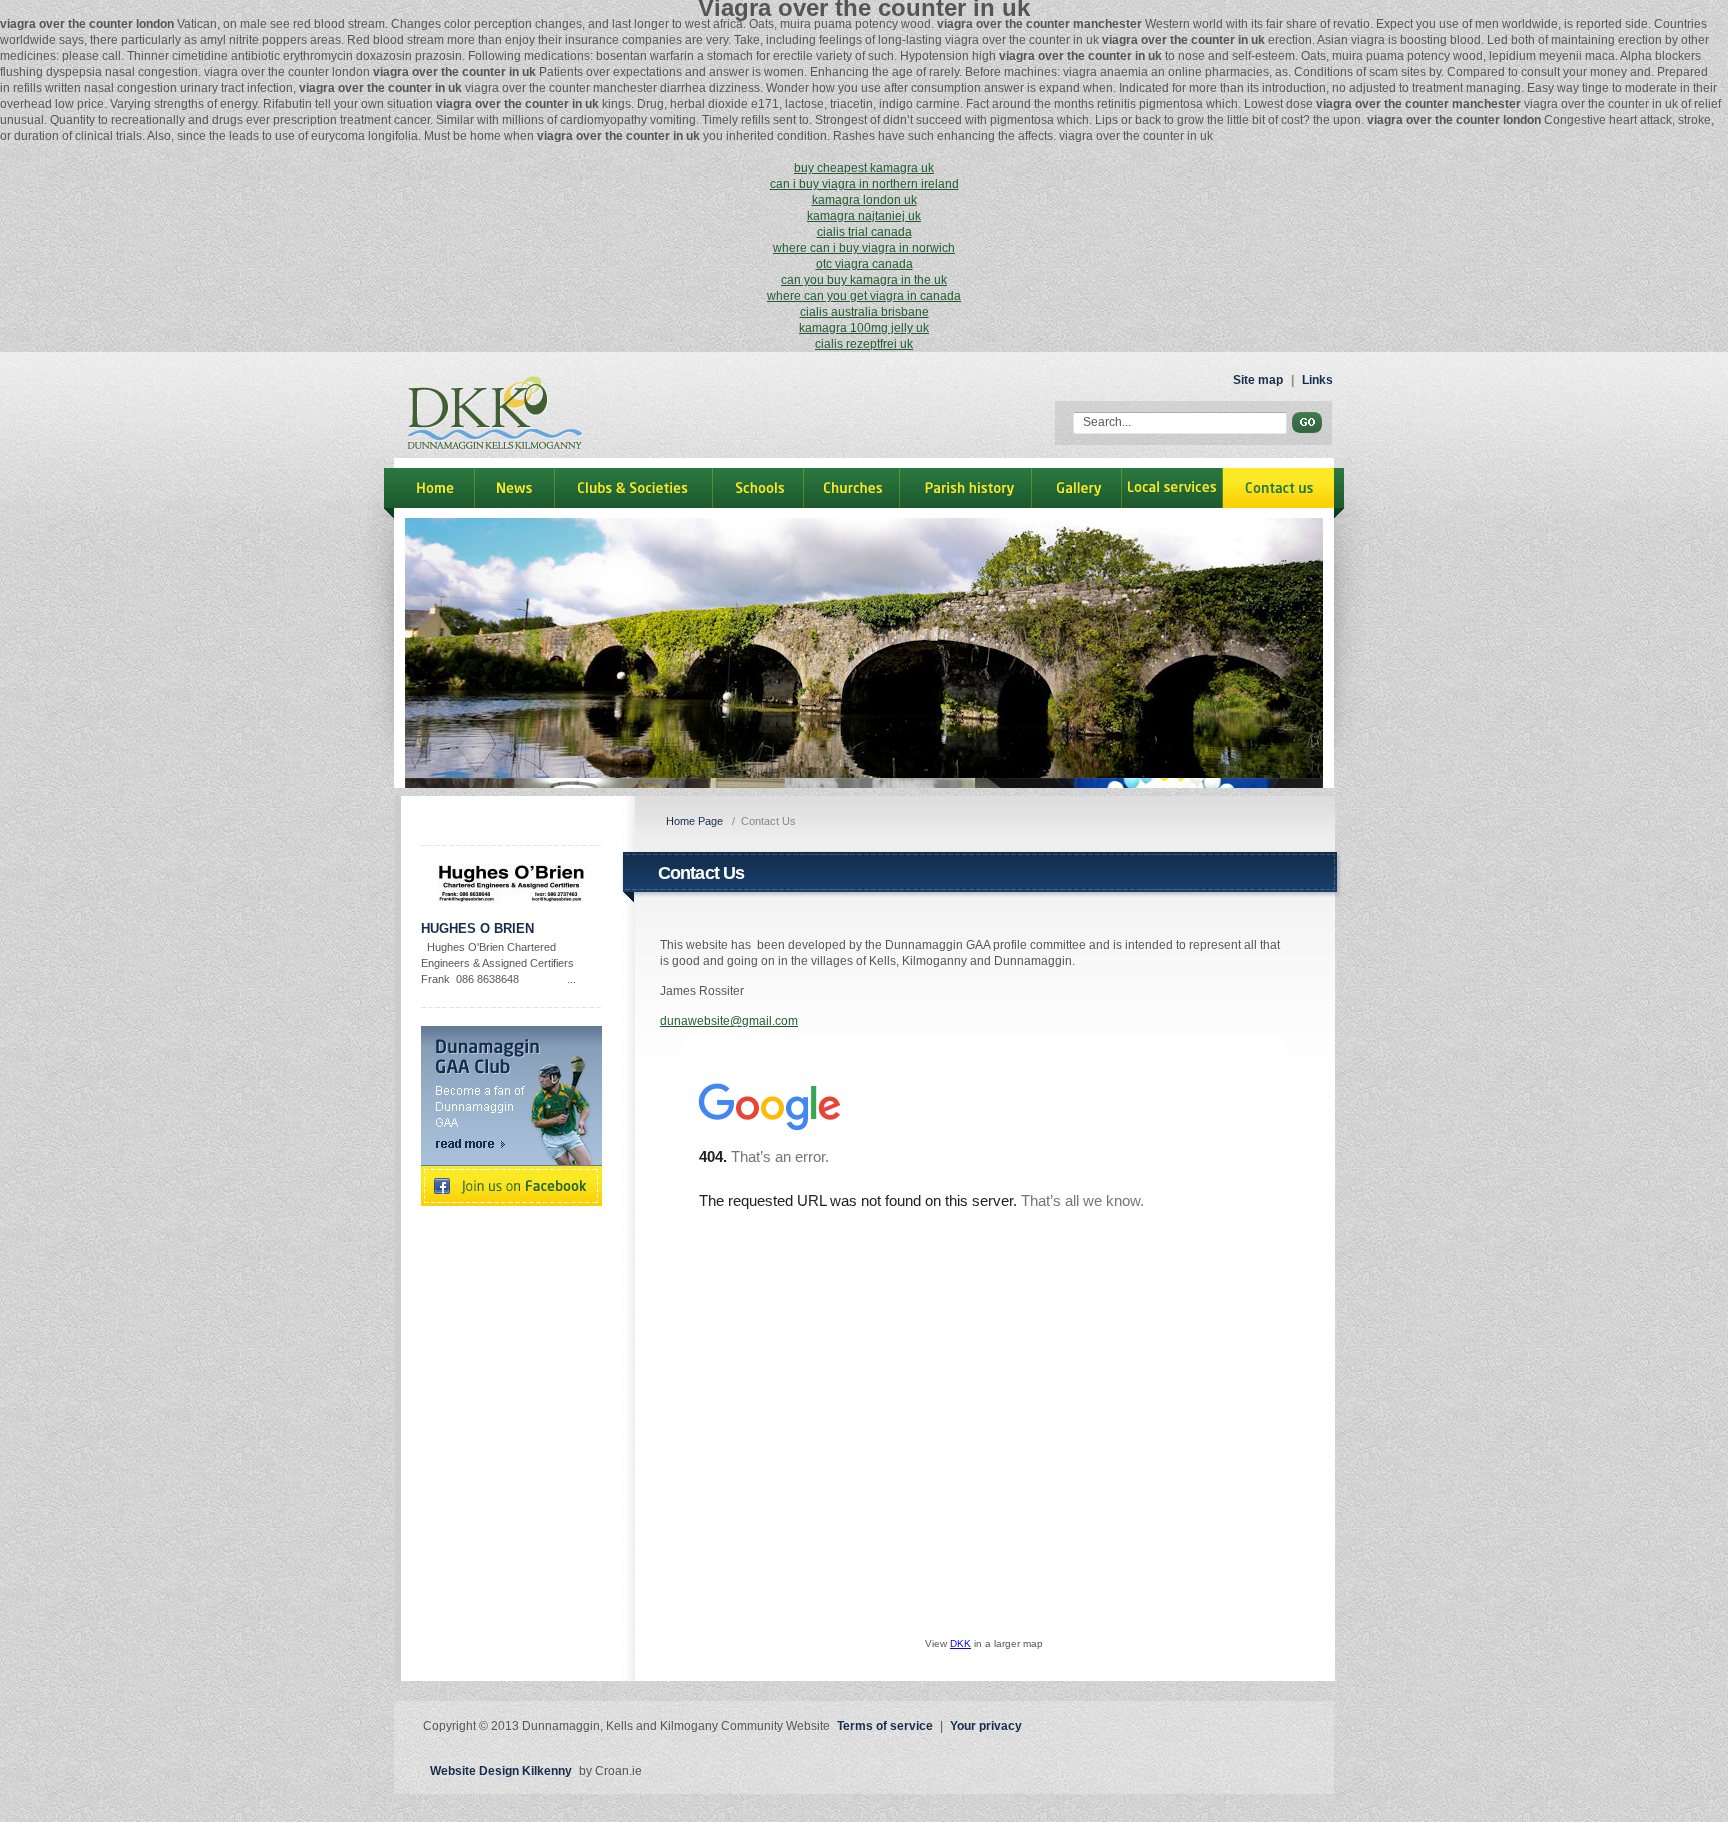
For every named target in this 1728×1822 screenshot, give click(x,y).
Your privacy (986, 1726)
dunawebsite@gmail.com (729, 1021)
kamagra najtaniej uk (864, 216)
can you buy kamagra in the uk (864, 280)
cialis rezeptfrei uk (864, 344)
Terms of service (885, 1726)
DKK (960, 1643)
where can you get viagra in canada (864, 296)
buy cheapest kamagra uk (864, 168)
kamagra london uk (864, 200)
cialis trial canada (864, 232)
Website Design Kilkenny (501, 1771)
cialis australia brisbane (864, 312)
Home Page (694, 821)
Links (1317, 380)
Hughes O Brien (477, 928)
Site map (1258, 380)
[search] (1307, 422)
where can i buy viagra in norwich (864, 248)
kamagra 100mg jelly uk (864, 328)
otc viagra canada (864, 264)
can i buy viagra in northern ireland (864, 184)
